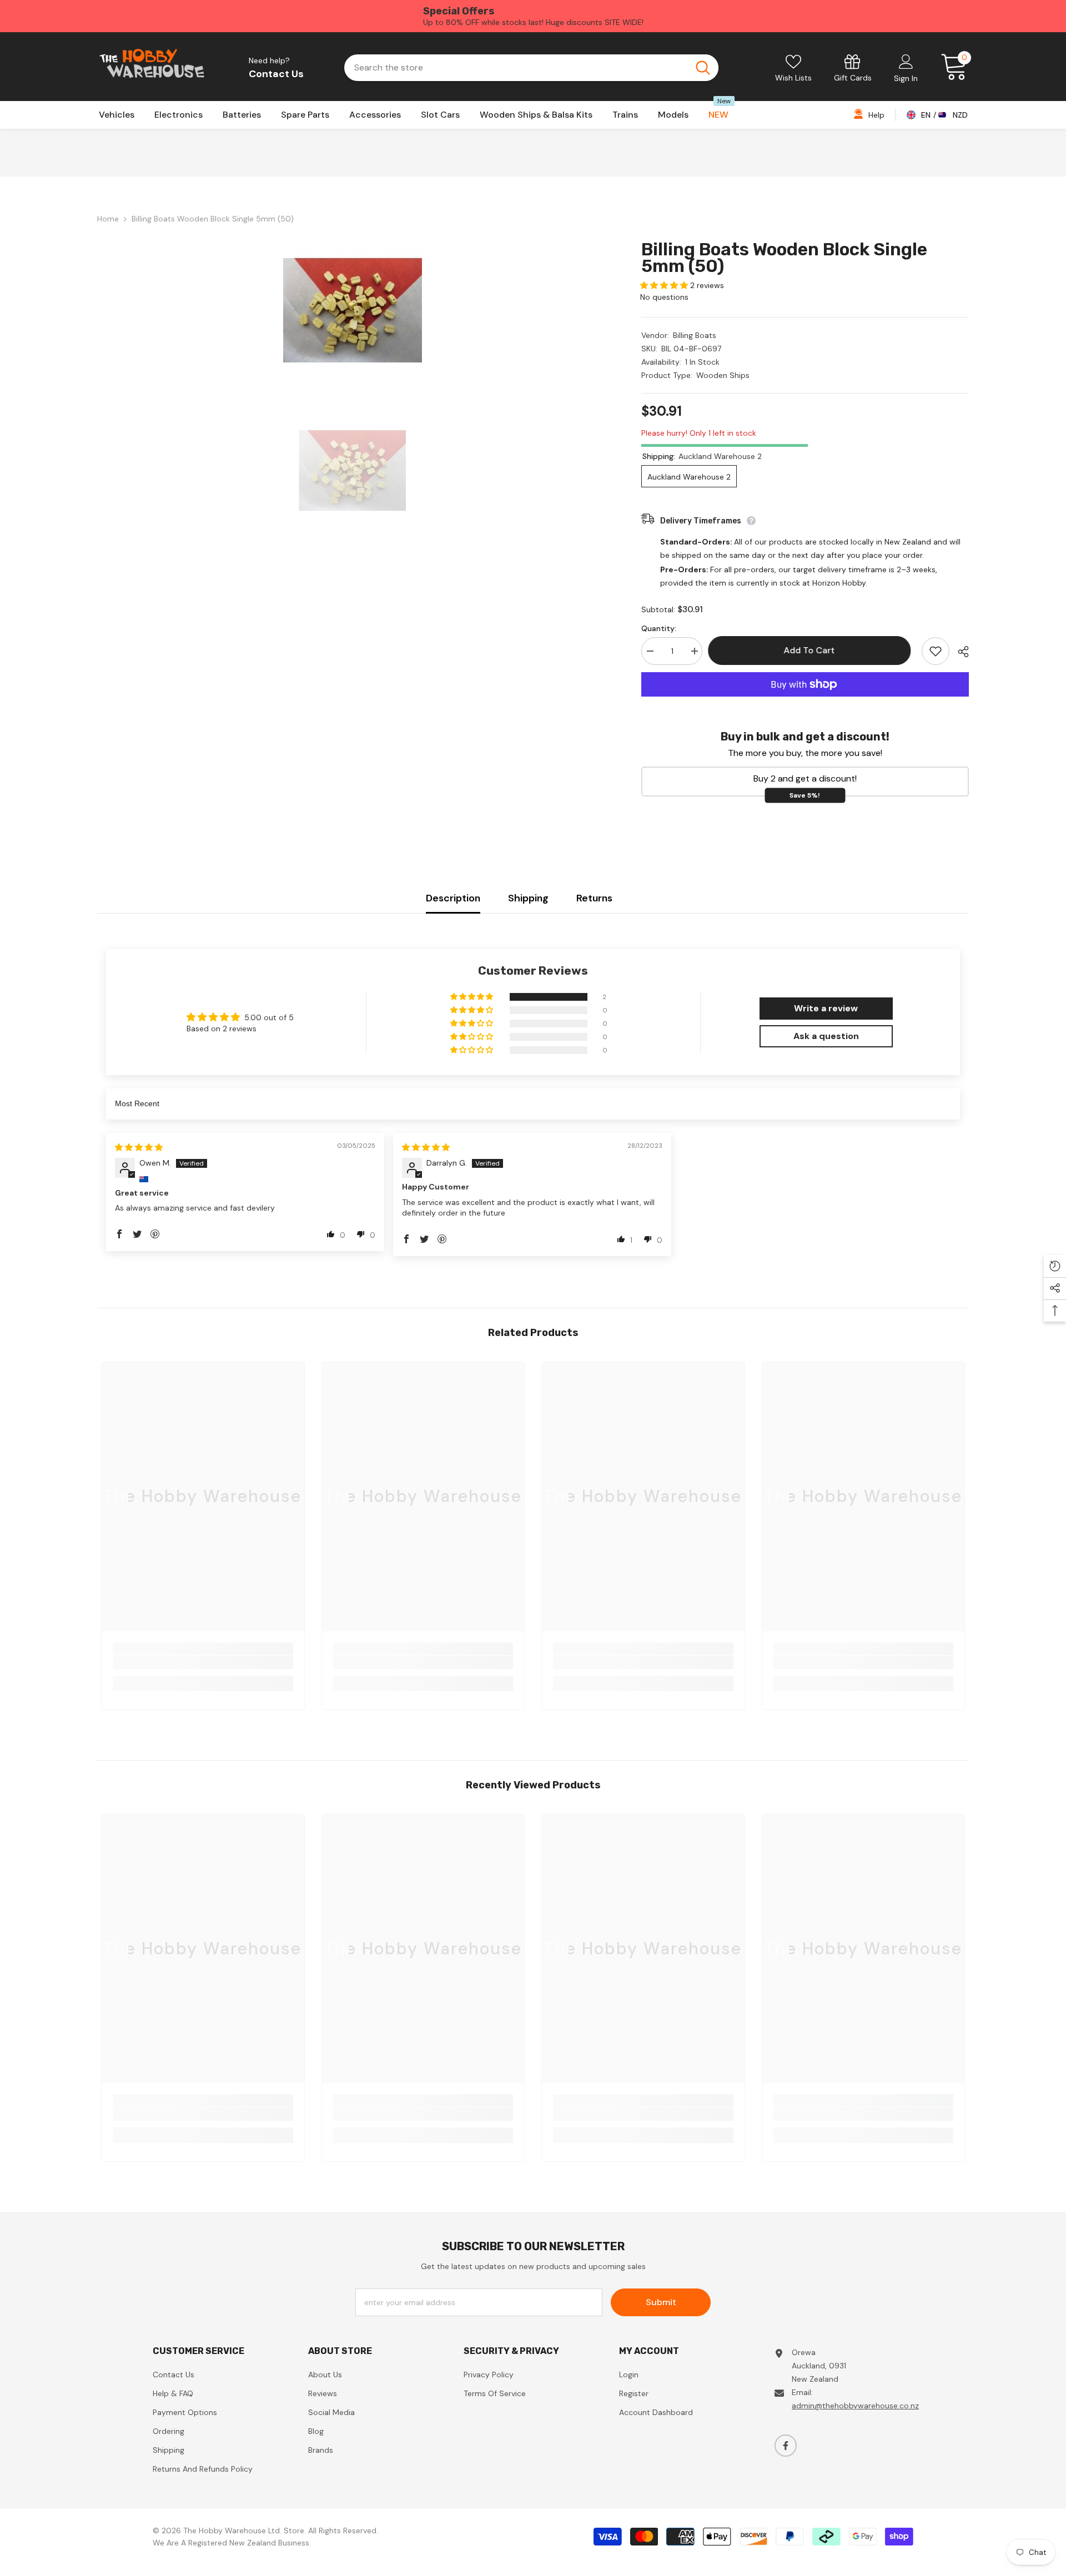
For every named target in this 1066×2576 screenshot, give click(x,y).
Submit (661, 2302)
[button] (665, 285)
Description (453, 898)
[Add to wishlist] (936, 651)
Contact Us (276, 74)
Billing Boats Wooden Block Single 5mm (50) (784, 258)
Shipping (528, 898)
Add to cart (812, 650)
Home (108, 219)
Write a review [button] (826, 1008)
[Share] (959, 652)
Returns (594, 898)
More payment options (805, 703)
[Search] (531, 68)
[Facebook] (786, 2446)
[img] (139, 1147)
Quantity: (659, 628)
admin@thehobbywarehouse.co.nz (855, 2406)
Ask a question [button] (826, 1036)
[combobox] (516, 68)
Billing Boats (695, 335)
